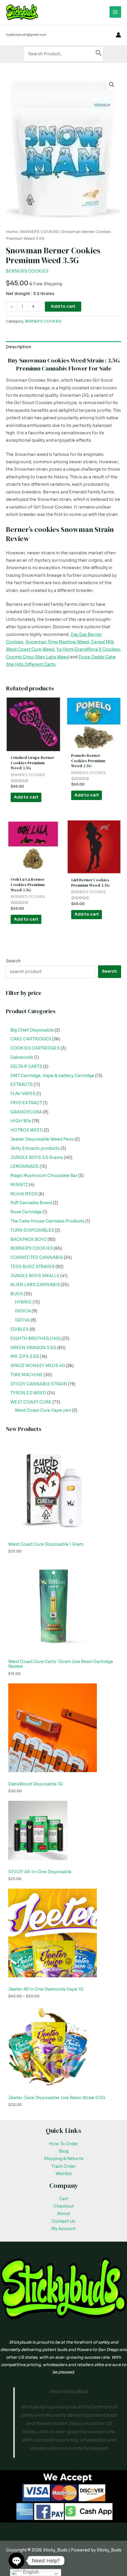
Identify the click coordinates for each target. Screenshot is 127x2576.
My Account (63, 2229)
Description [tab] (19, 347)
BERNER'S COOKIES (40, 232)
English (30, 2572)
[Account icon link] (118, 35)
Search (13, 961)
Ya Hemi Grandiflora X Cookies (88, 649)
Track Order (64, 2166)
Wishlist (64, 2174)
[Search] (99, 54)
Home (12, 232)
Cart (64, 2199)
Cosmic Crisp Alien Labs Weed (38, 657)
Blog (64, 2151)
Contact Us (63, 2221)
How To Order (64, 2144)
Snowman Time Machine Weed (57, 642)
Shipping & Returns (64, 2159)
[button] (112, 85)
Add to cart (63, 306)
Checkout (64, 2206)
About (63, 2214)
